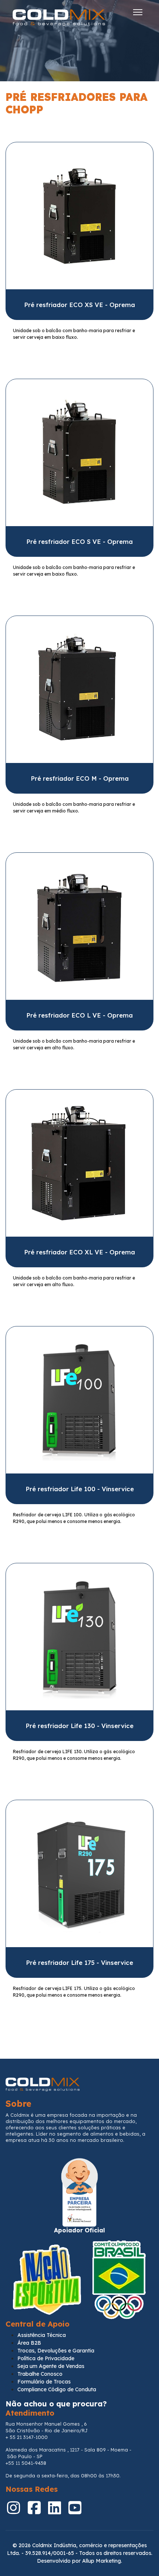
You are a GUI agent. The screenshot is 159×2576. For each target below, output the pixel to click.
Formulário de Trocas (44, 2382)
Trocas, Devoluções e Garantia (56, 2351)
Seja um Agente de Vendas (51, 2366)
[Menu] (138, 12)
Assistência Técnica (42, 2335)
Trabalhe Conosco (40, 2374)
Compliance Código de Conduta (57, 2389)
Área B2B (29, 2343)
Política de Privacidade (46, 2358)
